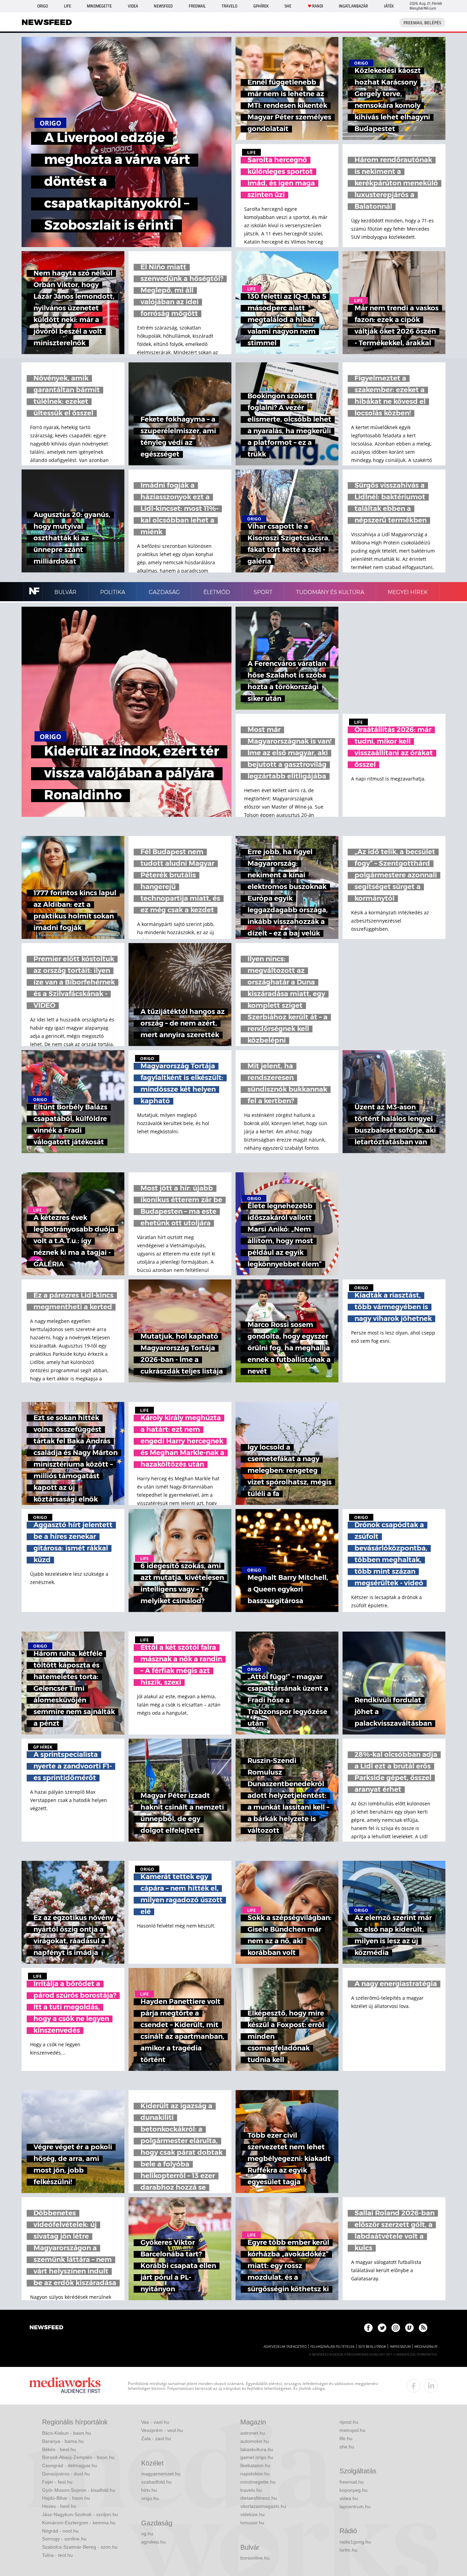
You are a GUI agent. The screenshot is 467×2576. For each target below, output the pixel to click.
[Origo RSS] (423, 2328)
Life (68, 6)
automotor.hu (255, 2441)
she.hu (347, 2447)
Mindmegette (99, 6)
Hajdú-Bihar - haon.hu (66, 2498)
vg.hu (147, 2534)
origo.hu (150, 2498)
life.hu (346, 2438)
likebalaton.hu (255, 2465)
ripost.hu (349, 2422)
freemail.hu (352, 2482)
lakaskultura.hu (257, 2449)
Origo (43, 6)
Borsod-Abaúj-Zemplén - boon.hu (78, 2457)
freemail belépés (422, 23)
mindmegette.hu (258, 2482)
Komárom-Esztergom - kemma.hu (79, 2523)
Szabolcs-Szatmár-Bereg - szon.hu (80, 2547)
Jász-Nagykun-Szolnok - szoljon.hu (80, 2514)
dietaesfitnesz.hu (259, 2498)
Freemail (197, 6)
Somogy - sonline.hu (64, 2539)
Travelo (229, 6)
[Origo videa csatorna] (409, 2328)
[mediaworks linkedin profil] (431, 2386)
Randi (318, 6)
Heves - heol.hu (59, 2506)
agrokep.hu (154, 2542)
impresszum (400, 2347)
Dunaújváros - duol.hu (66, 2474)
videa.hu (349, 2498)
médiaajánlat (426, 2347)
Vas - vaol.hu (155, 2422)
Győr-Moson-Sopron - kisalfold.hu (79, 2490)
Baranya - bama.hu (63, 2441)
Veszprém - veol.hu (162, 2430)
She (288, 6)
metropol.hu (352, 2430)
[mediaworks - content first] (65, 2386)
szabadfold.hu (156, 2482)
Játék (389, 6)
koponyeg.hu (353, 2490)
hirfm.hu (348, 2550)
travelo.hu (251, 2490)
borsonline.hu (255, 2558)
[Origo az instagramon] (396, 2328)
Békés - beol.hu (59, 2449)
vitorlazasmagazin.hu (263, 2506)
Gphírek (261, 6)
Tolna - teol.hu (57, 2555)
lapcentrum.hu (355, 2507)
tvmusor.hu (252, 2523)
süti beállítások (372, 2347)
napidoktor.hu (255, 2474)
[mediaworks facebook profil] (414, 2386)
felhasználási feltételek (332, 2347)
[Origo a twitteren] (382, 2328)
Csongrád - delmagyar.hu (70, 2465)
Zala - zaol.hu (156, 2438)
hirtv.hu (149, 2490)
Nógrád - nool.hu (60, 2531)
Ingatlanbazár (353, 6)
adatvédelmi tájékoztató (285, 2347)
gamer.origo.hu (257, 2457)
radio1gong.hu (355, 2542)
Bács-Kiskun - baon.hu (66, 2433)
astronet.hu (253, 2433)
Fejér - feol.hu (57, 2482)
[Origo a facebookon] (368, 2328)
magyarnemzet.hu (161, 2474)
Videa (133, 6)
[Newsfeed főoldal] (46, 2328)
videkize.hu (252, 2514)
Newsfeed (163, 6)
